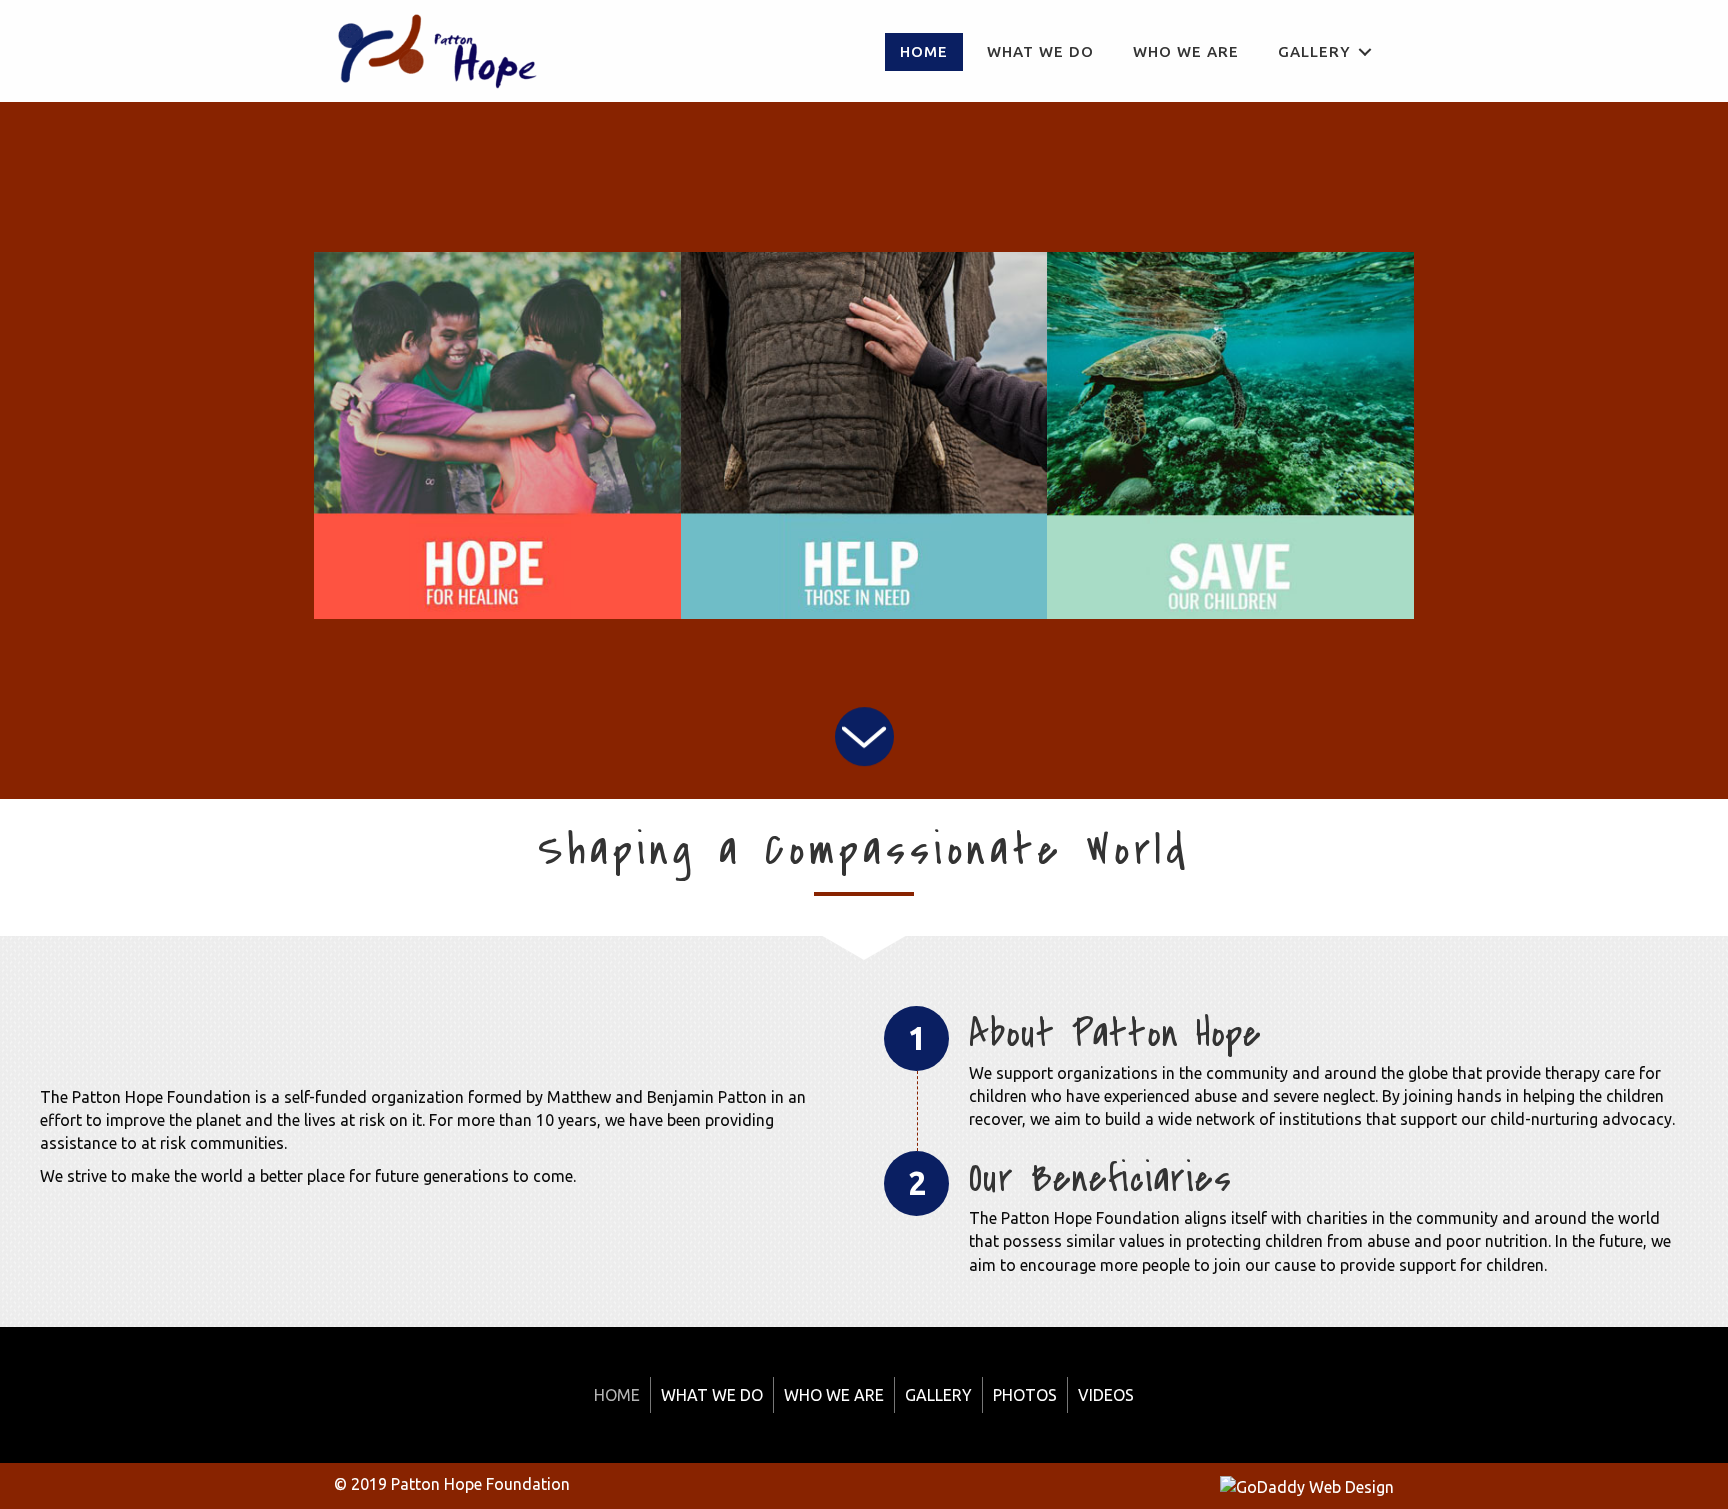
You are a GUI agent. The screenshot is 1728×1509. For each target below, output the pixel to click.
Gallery (938, 1395)
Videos (1106, 1395)
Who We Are (834, 1395)
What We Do (712, 1395)
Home (617, 1395)
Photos (1025, 1395)
